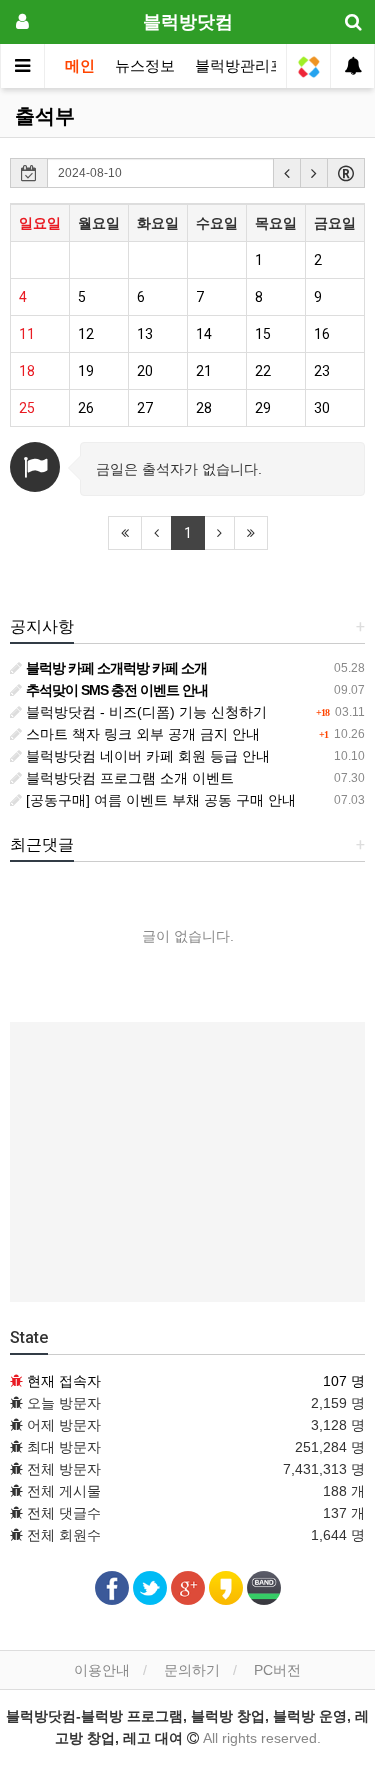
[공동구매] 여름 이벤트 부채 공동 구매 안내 (159, 800)
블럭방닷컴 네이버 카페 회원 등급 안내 (146, 756)
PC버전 (277, 1670)
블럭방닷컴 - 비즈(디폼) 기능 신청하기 (144, 712)
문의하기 (192, 1670)
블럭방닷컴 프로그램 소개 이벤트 (128, 778)
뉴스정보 (145, 66)
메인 (80, 66)
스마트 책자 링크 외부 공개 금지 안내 (141, 734)
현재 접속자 (64, 1381)
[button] (287, 173)
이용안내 (102, 1670)
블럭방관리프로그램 (262, 66)
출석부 (45, 116)
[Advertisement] (187, 1162)
